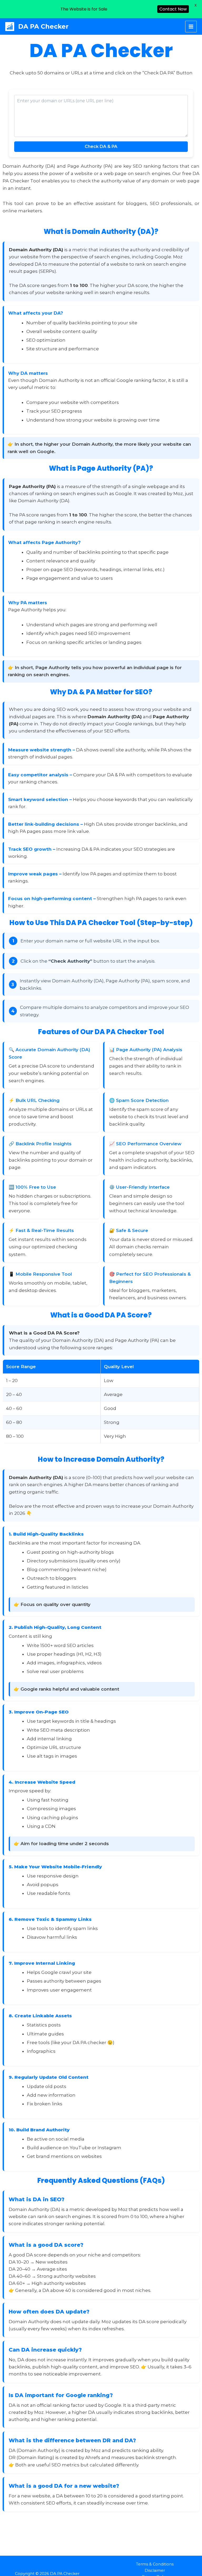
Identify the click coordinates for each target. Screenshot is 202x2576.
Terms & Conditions (155, 2564)
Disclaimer (155, 2570)
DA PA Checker (43, 26)
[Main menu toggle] (191, 27)
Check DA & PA (101, 147)
